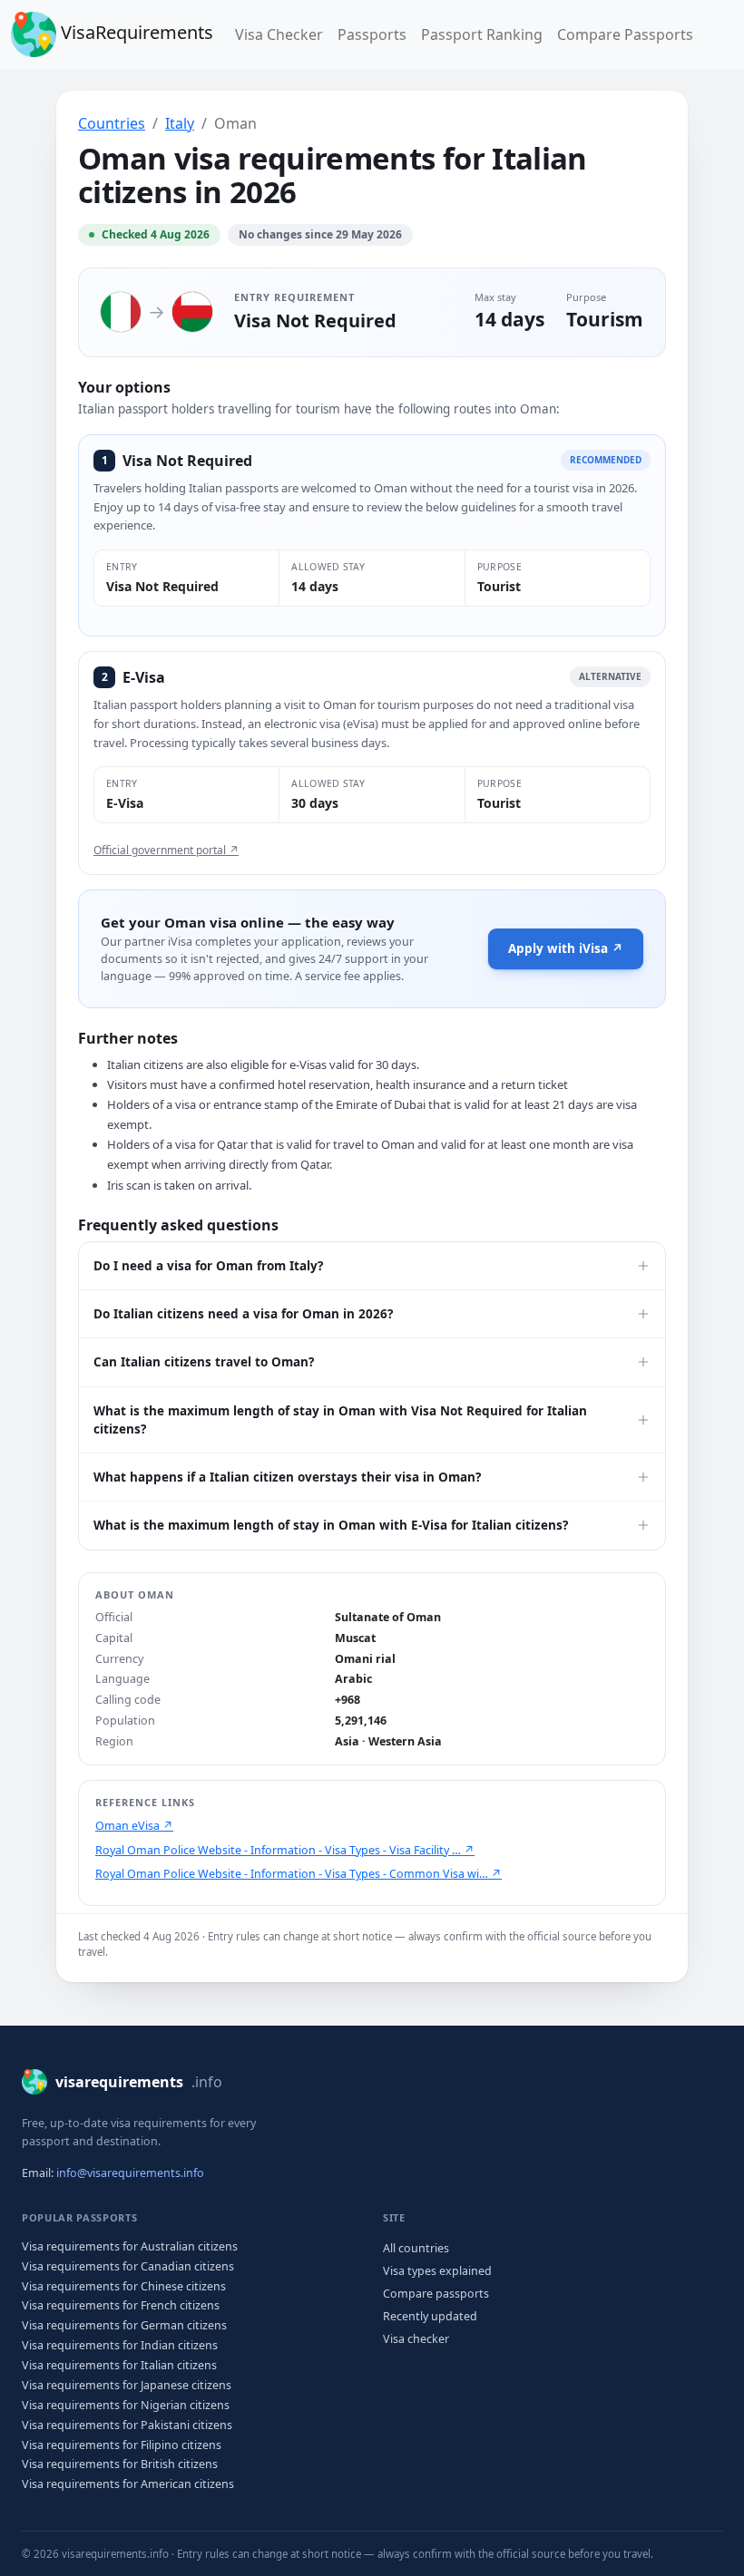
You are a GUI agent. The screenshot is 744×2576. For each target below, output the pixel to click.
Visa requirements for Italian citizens (119, 2365)
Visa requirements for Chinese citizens (124, 2286)
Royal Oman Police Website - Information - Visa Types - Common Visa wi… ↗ (299, 1874)
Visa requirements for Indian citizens (120, 2345)
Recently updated (430, 2316)
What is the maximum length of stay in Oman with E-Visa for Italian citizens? (331, 1525)
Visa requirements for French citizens (121, 2305)
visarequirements (139, 2082)
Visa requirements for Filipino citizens (122, 2445)
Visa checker (416, 2339)
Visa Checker (283, 34)
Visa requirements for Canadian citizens (128, 2266)
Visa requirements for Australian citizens (130, 2246)
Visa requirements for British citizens (120, 2464)
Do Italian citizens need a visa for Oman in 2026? (243, 1314)
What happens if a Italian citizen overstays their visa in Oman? (287, 1477)
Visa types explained (437, 2271)
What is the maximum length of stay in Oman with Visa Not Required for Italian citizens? (340, 1420)
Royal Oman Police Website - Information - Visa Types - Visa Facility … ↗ (285, 1850)
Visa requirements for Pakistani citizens (127, 2425)
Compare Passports (625, 34)
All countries (416, 2248)
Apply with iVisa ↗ (566, 948)
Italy (180, 123)
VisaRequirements (135, 32)
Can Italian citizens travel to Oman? (204, 1362)
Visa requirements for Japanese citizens (127, 2385)
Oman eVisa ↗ (134, 1826)
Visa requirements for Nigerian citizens (126, 2405)
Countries (112, 123)
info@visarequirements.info (130, 2173)
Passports (372, 34)
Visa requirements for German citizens (124, 2325)
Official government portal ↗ (166, 850)
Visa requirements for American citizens (128, 2484)
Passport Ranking (482, 34)
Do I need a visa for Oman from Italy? (208, 1266)
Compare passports (436, 2294)
